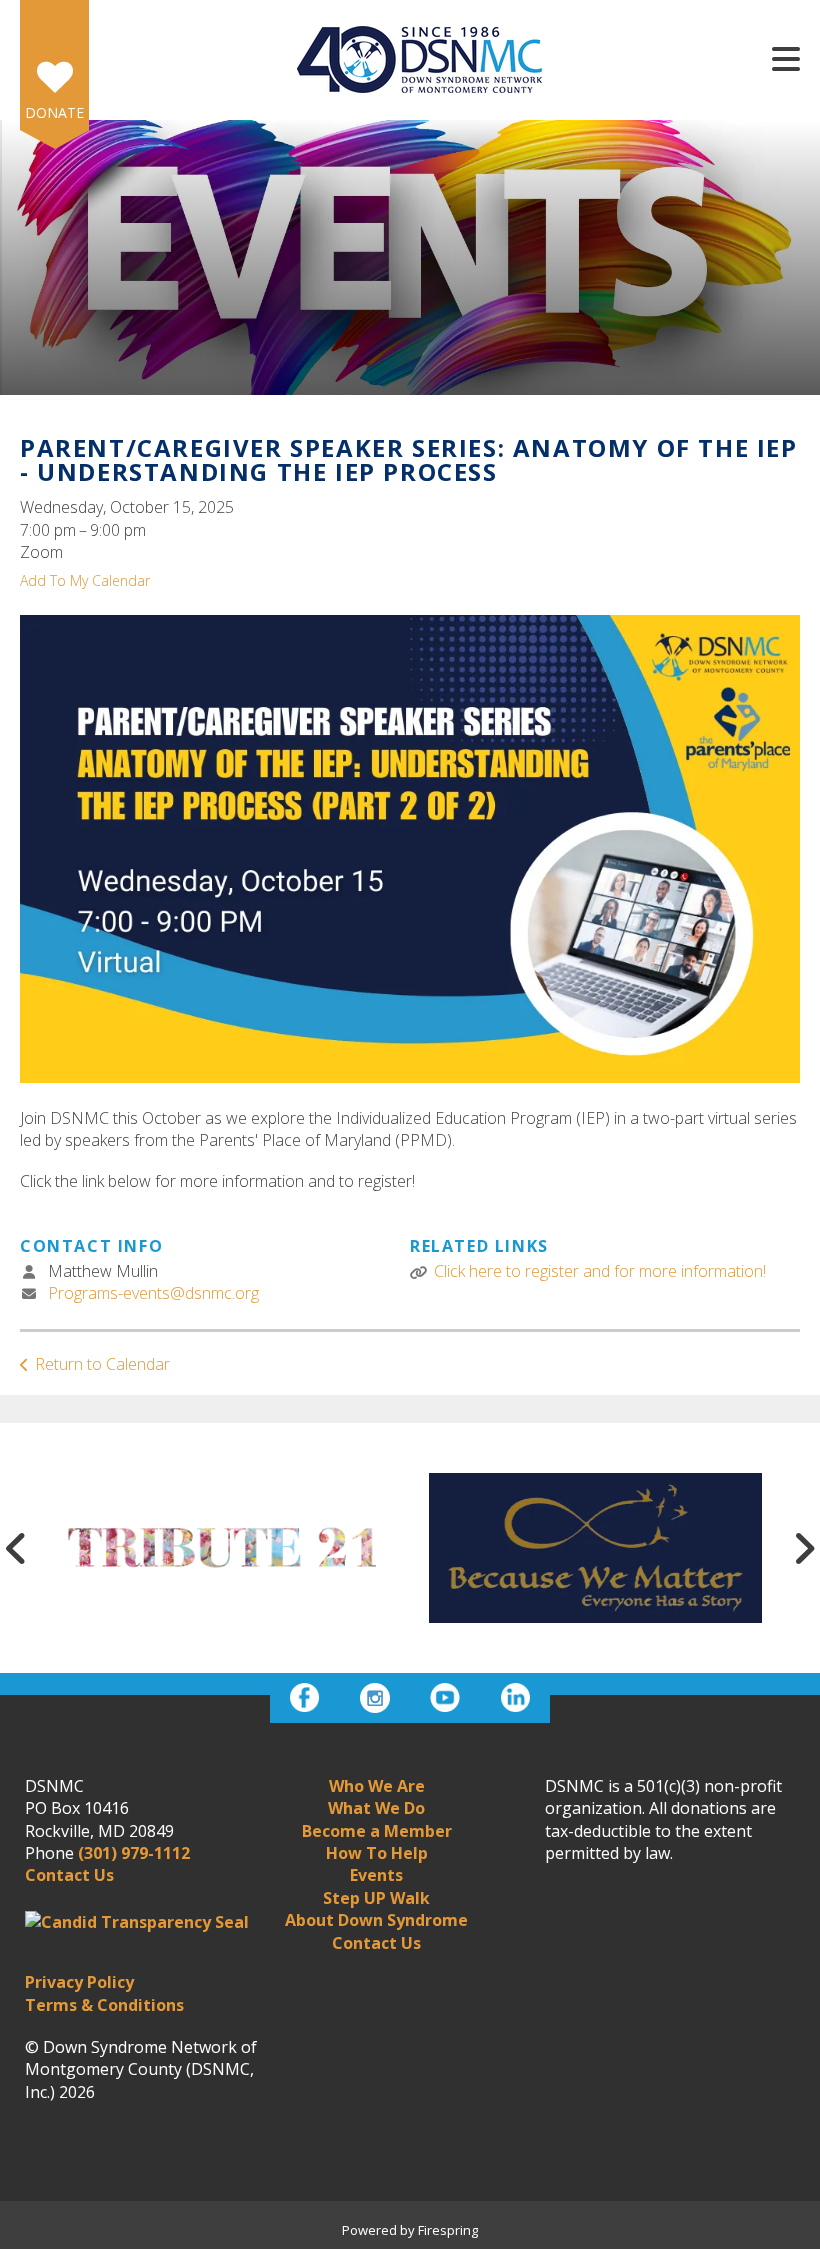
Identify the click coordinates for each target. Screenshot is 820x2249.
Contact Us (376, 1943)
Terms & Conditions (104, 2005)
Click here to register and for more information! (600, 1271)
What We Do (376, 1808)
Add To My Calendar (85, 580)
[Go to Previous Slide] (16, 1548)
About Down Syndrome (376, 1920)
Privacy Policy (79, 1982)
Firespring (448, 2230)
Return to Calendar (102, 1364)
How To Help (377, 1853)
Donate (54, 112)
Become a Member (377, 1831)
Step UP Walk (376, 1898)
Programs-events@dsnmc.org (153, 1293)
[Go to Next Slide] (804, 1548)
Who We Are (377, 1786)
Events (376, 1875)
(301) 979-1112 (134, 1853)
